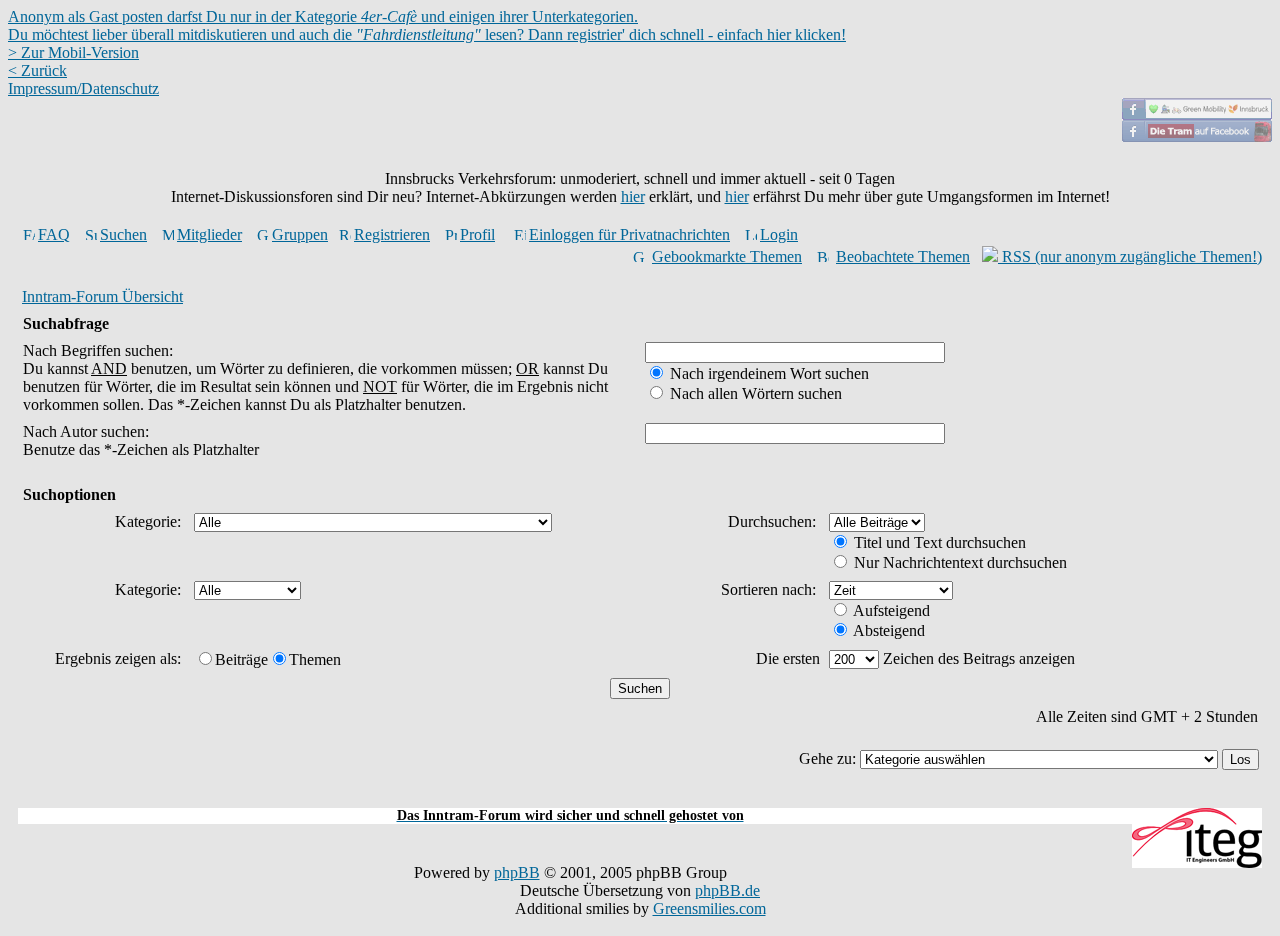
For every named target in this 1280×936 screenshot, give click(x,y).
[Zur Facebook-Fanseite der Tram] (1197, 136)
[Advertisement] (640, 796)
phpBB (517, 872)
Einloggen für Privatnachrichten (629, 234)
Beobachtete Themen (903, 256)
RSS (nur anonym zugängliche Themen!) (1130, 256)
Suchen (123, 234)
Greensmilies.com (709, 908)
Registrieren (392, 234)
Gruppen (300, 234)
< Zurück (37, 70)
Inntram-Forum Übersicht (102, 296)
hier (633, 196)
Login (779, 234)
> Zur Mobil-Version (73, 52)
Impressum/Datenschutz (83, 88)
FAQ (54, 234)
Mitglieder (209, 234)
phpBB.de (727, 890)
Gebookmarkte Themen (727, 256)
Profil (477, 234)
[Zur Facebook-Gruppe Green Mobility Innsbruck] (1197, 114)
